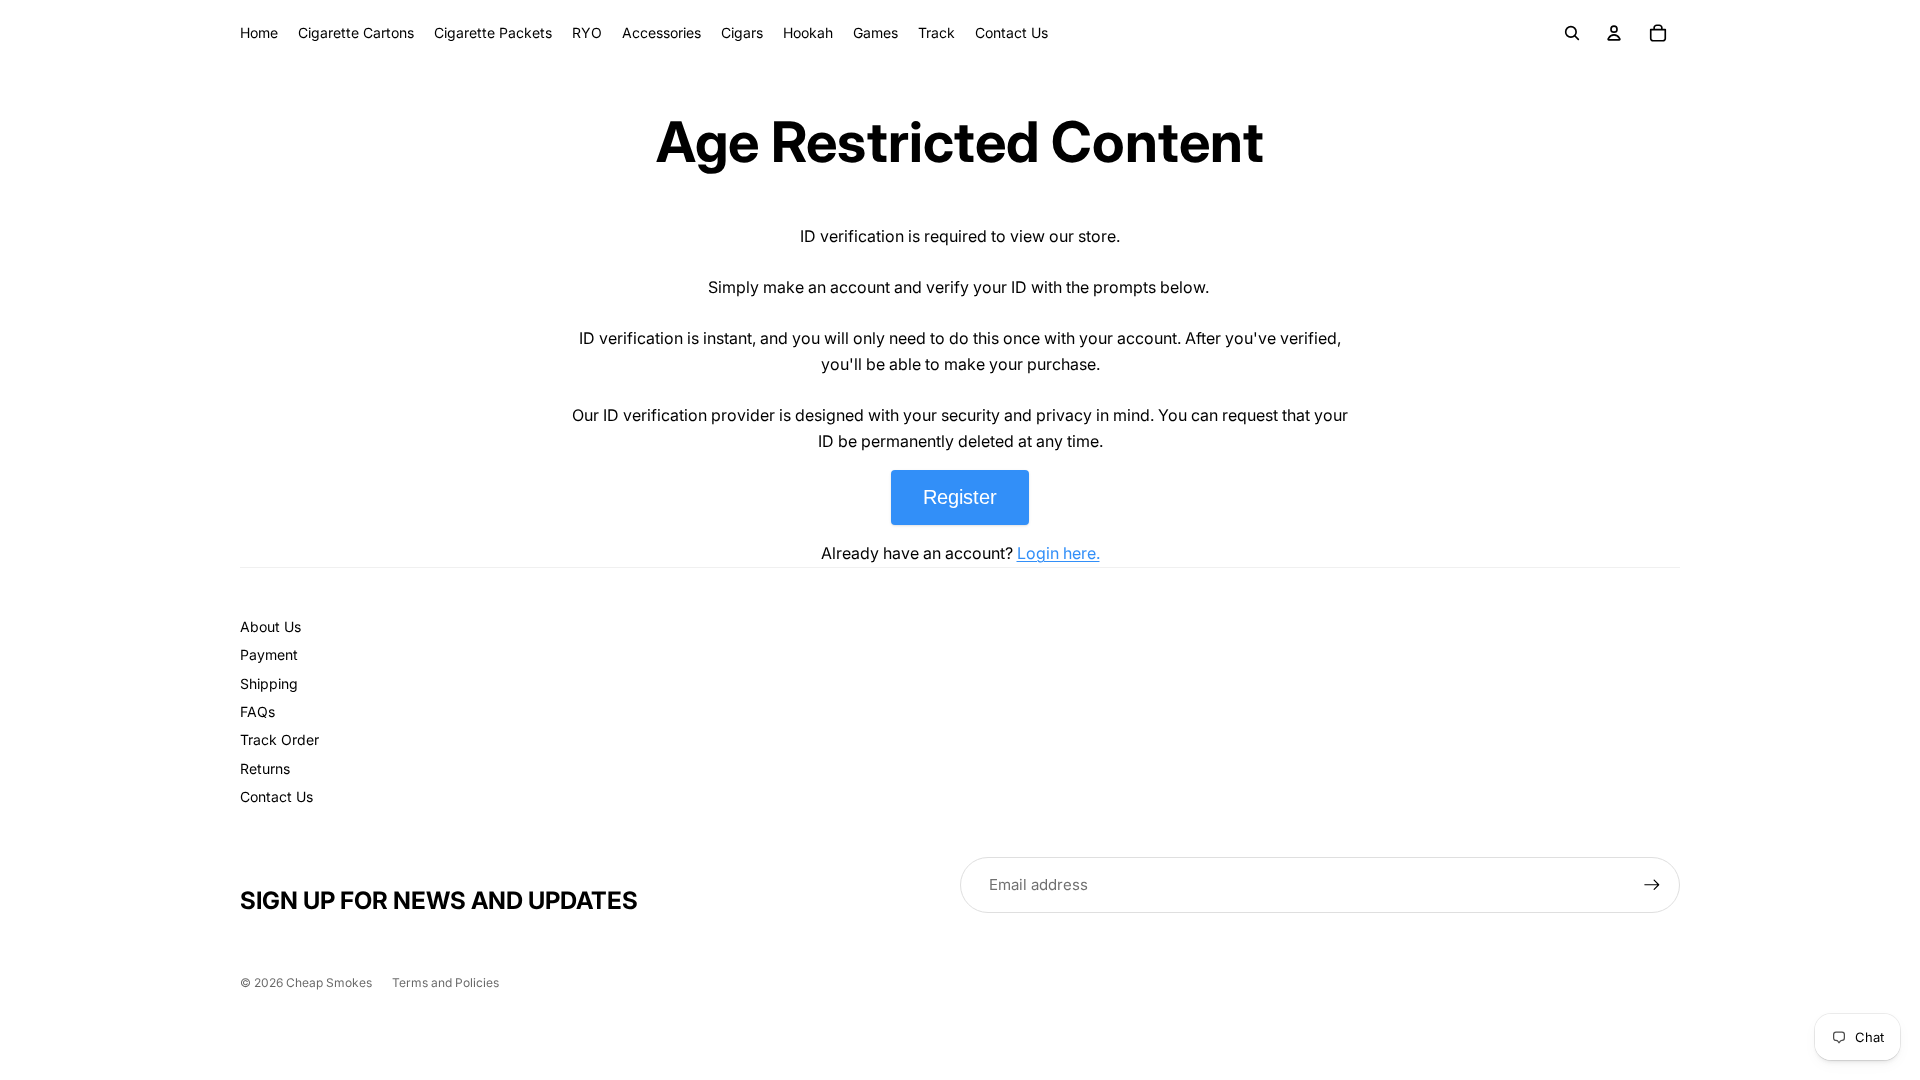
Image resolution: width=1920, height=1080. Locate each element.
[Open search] (1572, 33)
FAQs (257, 711)
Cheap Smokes (329, 982)
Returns (265, 768)
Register (960, 497)
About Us (270, 626)
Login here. (1058, 553)
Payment (269, 654)
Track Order (279, 739)
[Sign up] (1652, 885)
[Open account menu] (1614, 33)
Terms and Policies (445, 982)
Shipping (269, 683)
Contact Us (276, 796)
